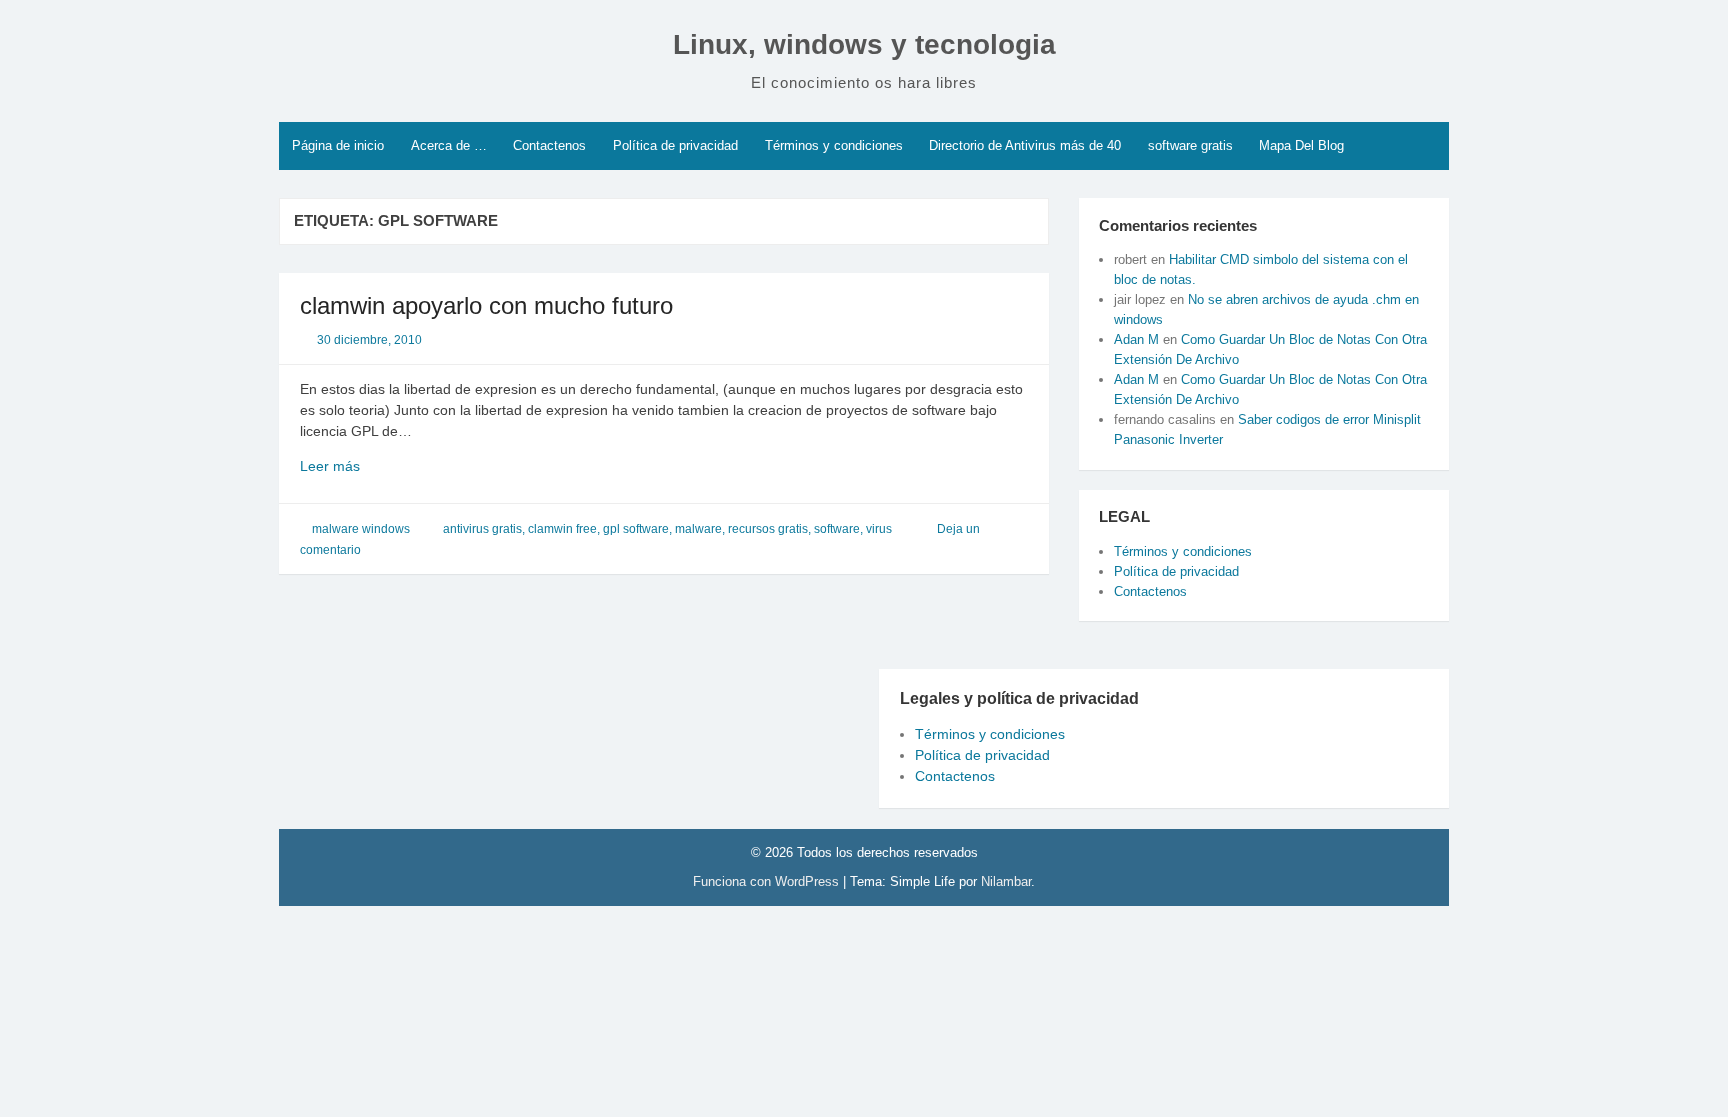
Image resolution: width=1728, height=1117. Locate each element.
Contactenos (549, 145)
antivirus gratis (482, 529)
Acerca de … (449, 145)
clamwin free (562, 529)
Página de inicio (338, 145)
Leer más (357, 467)
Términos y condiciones (834, 145)
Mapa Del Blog (1301, 145)
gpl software (636, 529)
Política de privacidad (675, 145)
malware (698, 529)
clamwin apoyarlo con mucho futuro (486, 305)
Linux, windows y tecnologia (864, 44)
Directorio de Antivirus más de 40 (1025, 145)
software (837, 529)
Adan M (1136, 339)
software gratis (1190, 145)
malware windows (361, 529)
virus (879, 529)
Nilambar (1006, 881)
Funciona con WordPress (768, 881)
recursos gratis (768, 529)
